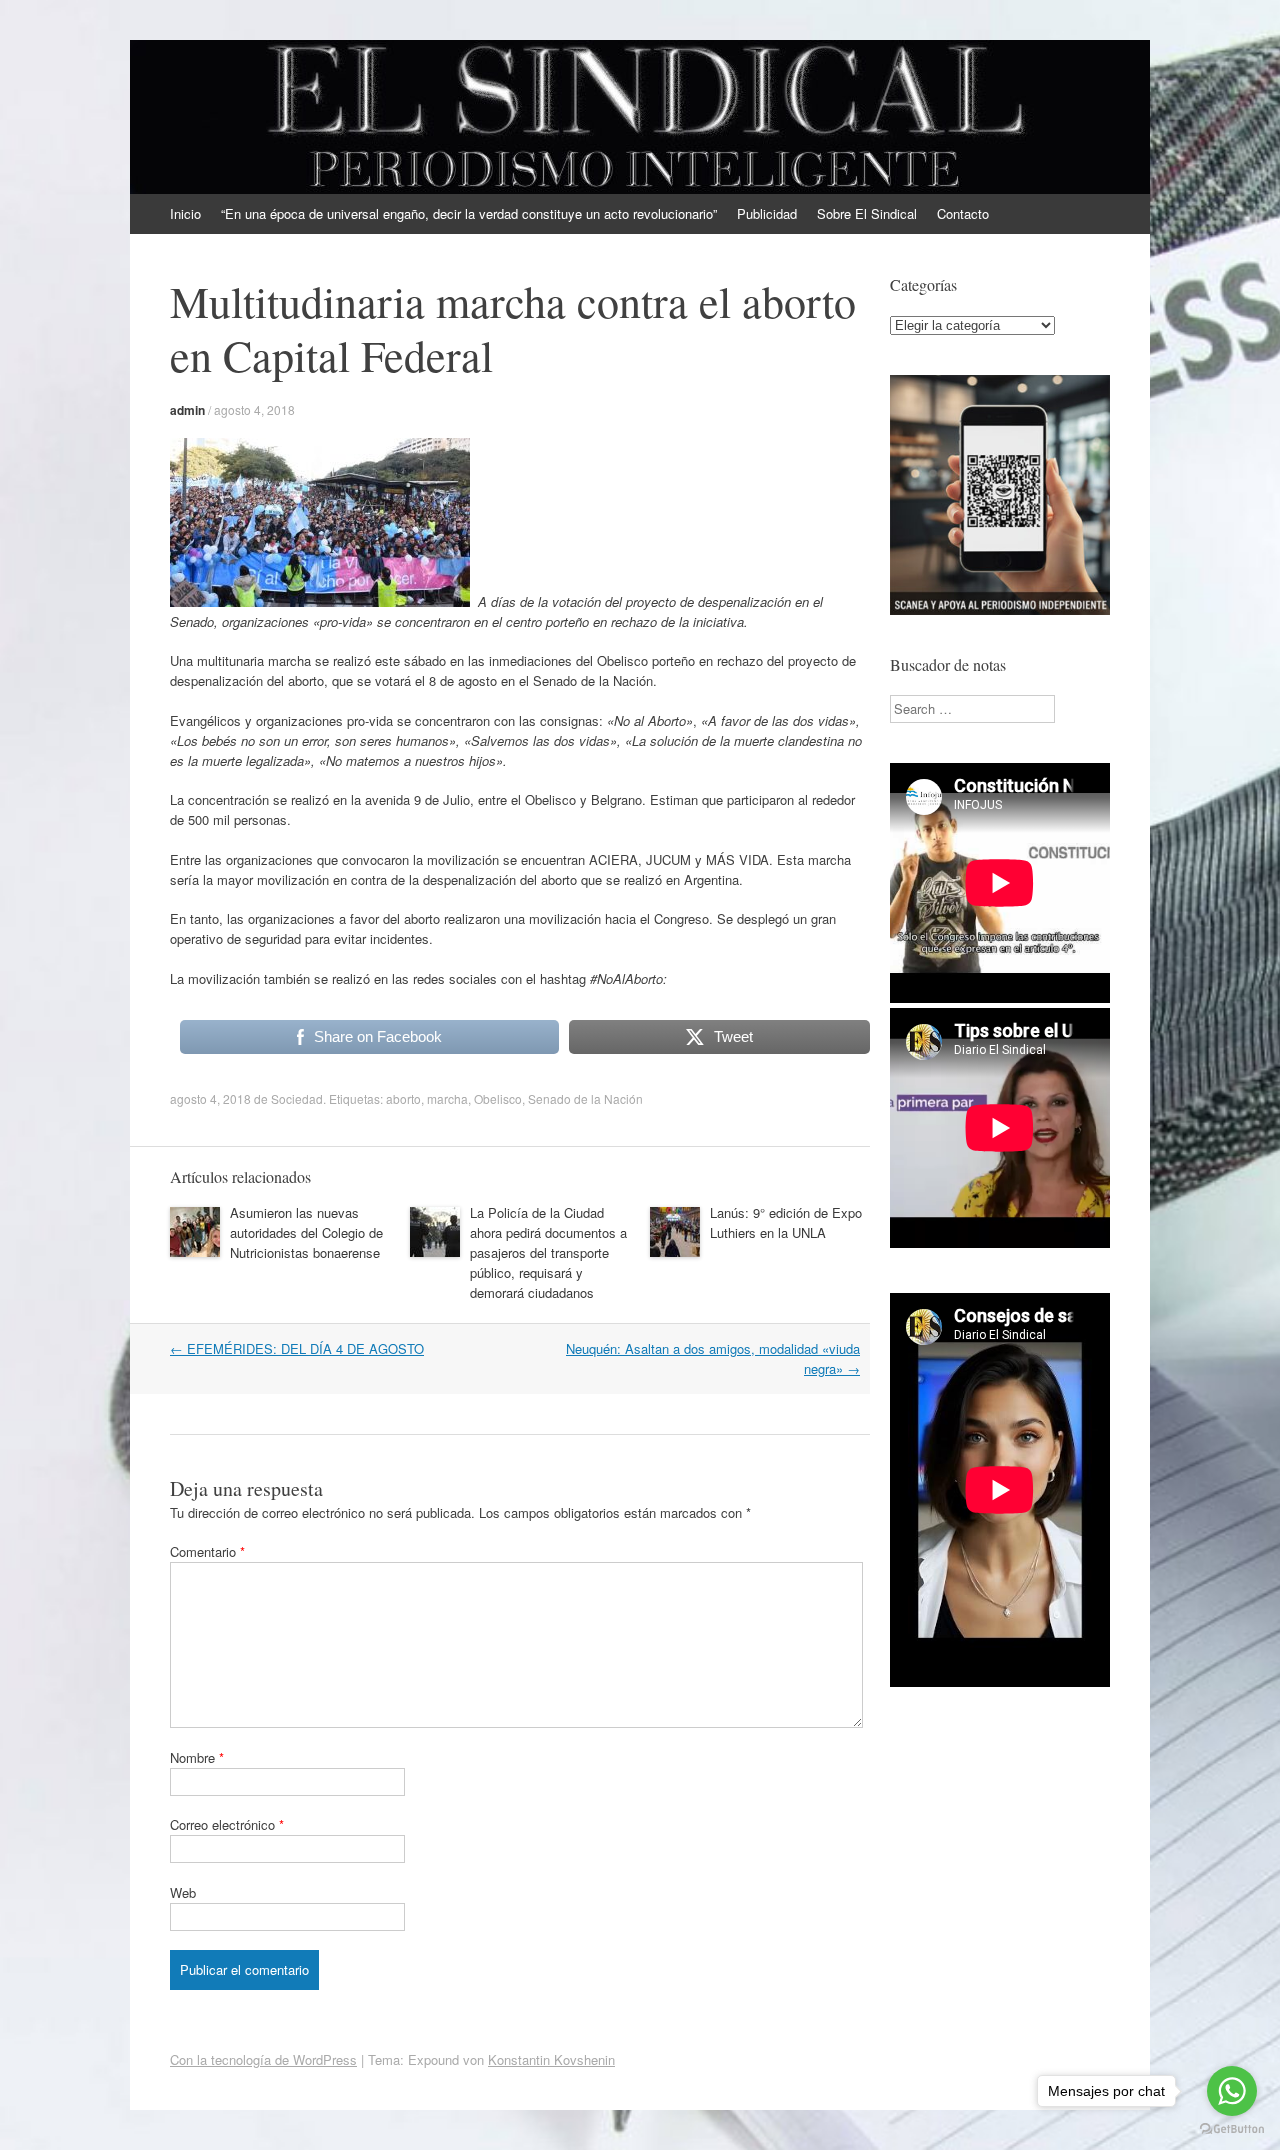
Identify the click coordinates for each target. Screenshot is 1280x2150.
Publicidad (767, 213)
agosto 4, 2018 (254, 409)
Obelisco (498, 1098)
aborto (403, 1098)
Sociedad (297, 1098)
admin (187, 410)
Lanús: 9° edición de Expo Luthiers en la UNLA (786, 1222)
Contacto (963, 213)
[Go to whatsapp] (1232, 2091)
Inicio (185, 213)
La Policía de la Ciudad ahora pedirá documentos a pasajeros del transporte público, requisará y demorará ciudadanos (548, 1252)
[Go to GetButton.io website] (1232, 2129)
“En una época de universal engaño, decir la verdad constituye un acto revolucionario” (469, 213)
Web (183, 1892)
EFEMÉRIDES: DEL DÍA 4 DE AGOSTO (297, 1348)
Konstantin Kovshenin (551, 2059)
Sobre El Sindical (867, 213)
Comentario (207, 1551)
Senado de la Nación (585, 1098)
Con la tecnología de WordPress (263, 2059)
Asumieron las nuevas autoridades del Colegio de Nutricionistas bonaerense (306, 1232)
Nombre (197, 1757)
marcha (447, 1098)
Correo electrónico (227, 1824)
